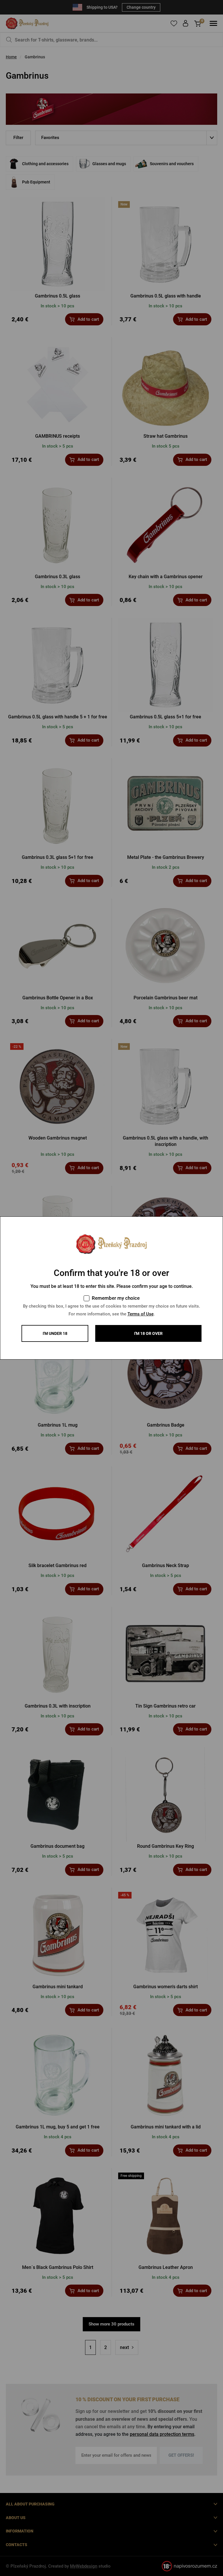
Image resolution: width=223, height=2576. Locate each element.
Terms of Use (141, 1314)
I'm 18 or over (148, 1333)
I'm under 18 (55, 1333)
